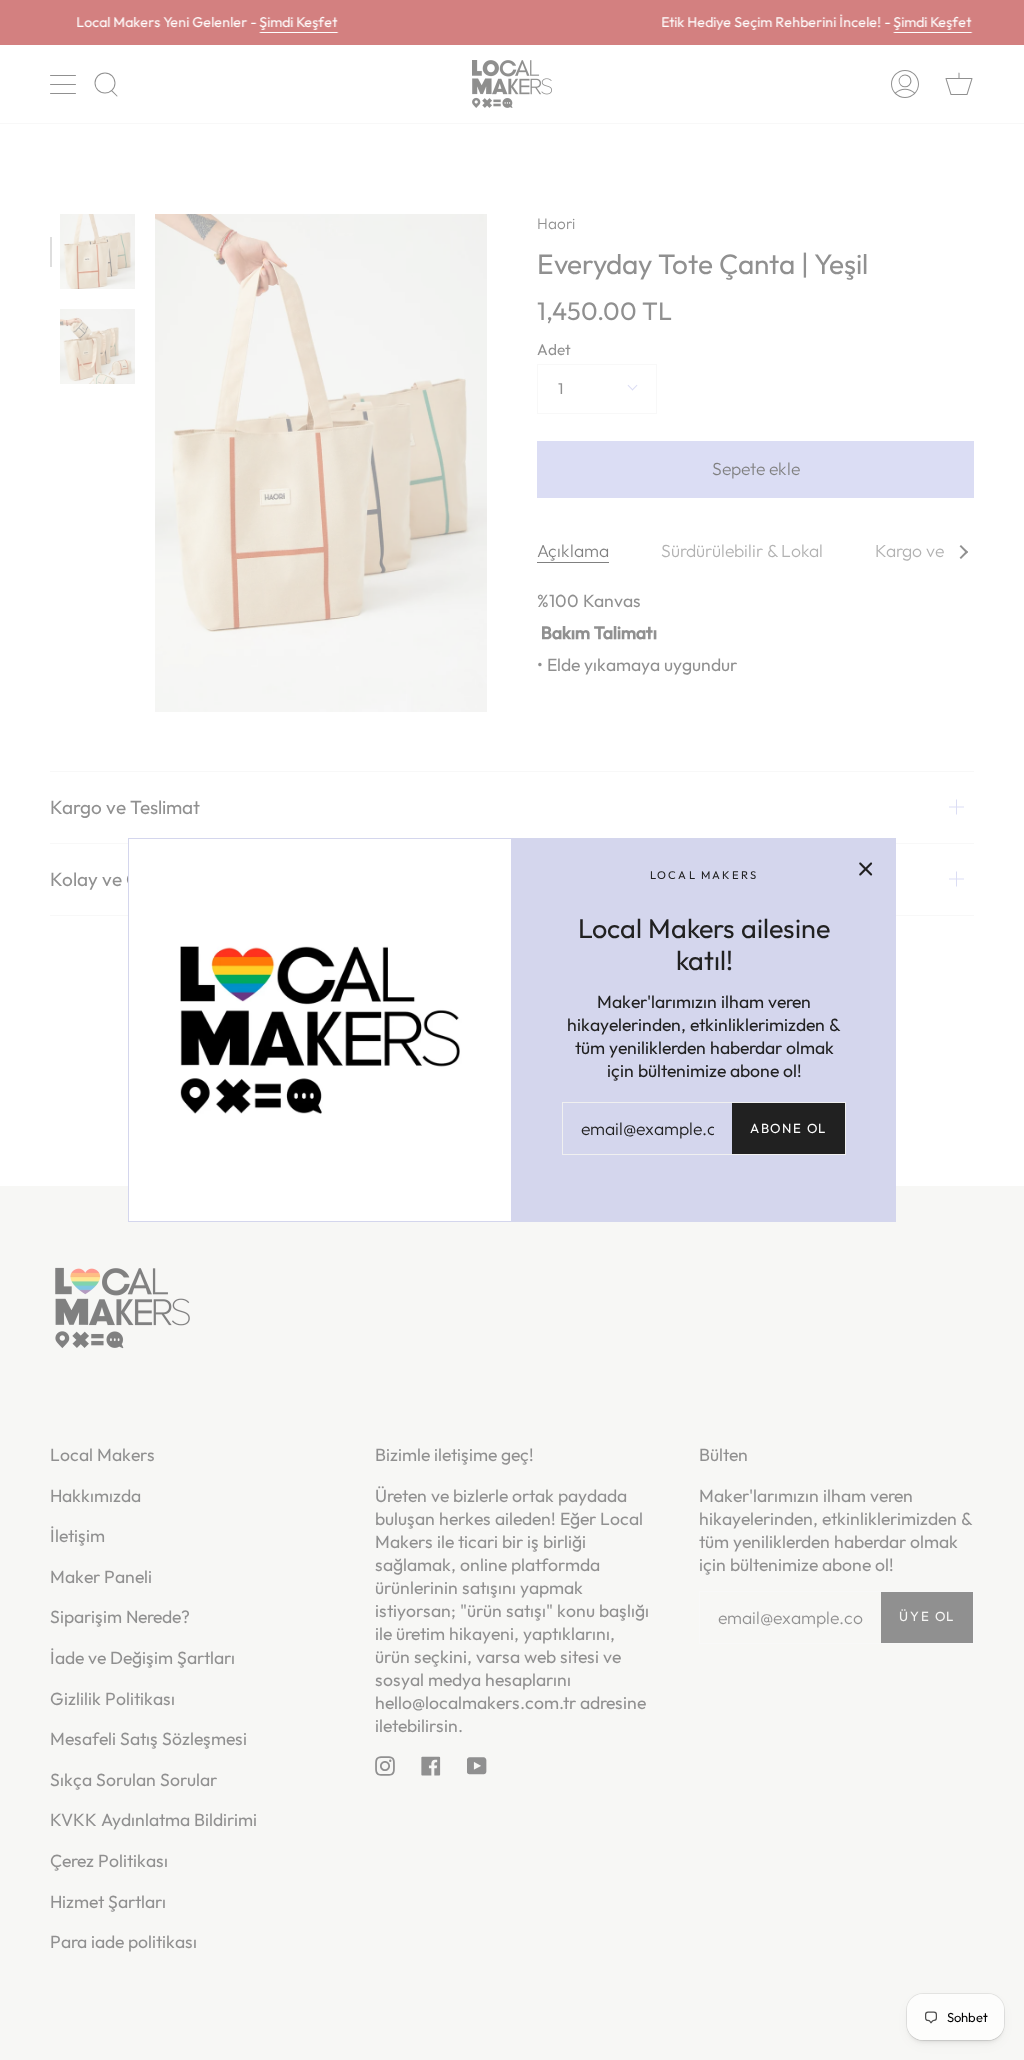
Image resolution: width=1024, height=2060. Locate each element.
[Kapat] (866, 868)
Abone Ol (788, 1128)
